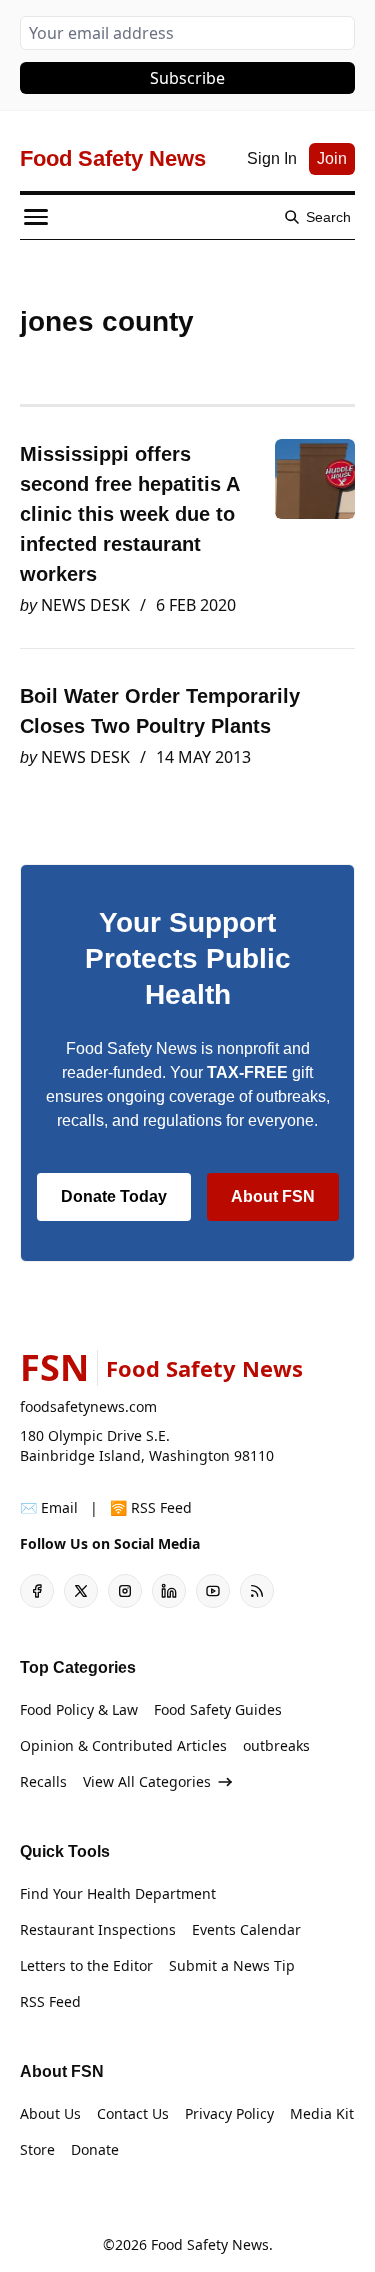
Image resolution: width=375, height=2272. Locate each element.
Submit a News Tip (232, 1965)
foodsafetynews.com (88, 1406)
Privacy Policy (229, 2113)
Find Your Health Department (118, 1893)
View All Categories (147, 1781)
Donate (95, 2149)
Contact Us (133, 2113)
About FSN (273, 1196)
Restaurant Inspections (98, 1929)
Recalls (43, 1781)
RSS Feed (50, 2001)
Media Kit (322, 2113)
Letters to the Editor (86, 1965)
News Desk (85, 605)
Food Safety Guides (218, 1709)
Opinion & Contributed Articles (123, 1745)
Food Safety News (210, 2244)
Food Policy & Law (79, 1709)
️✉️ (49, 1507)
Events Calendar (246, 1929)
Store (37, 2149)
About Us (50, 2113)
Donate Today (114, 1196)
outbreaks (276, 1745)
